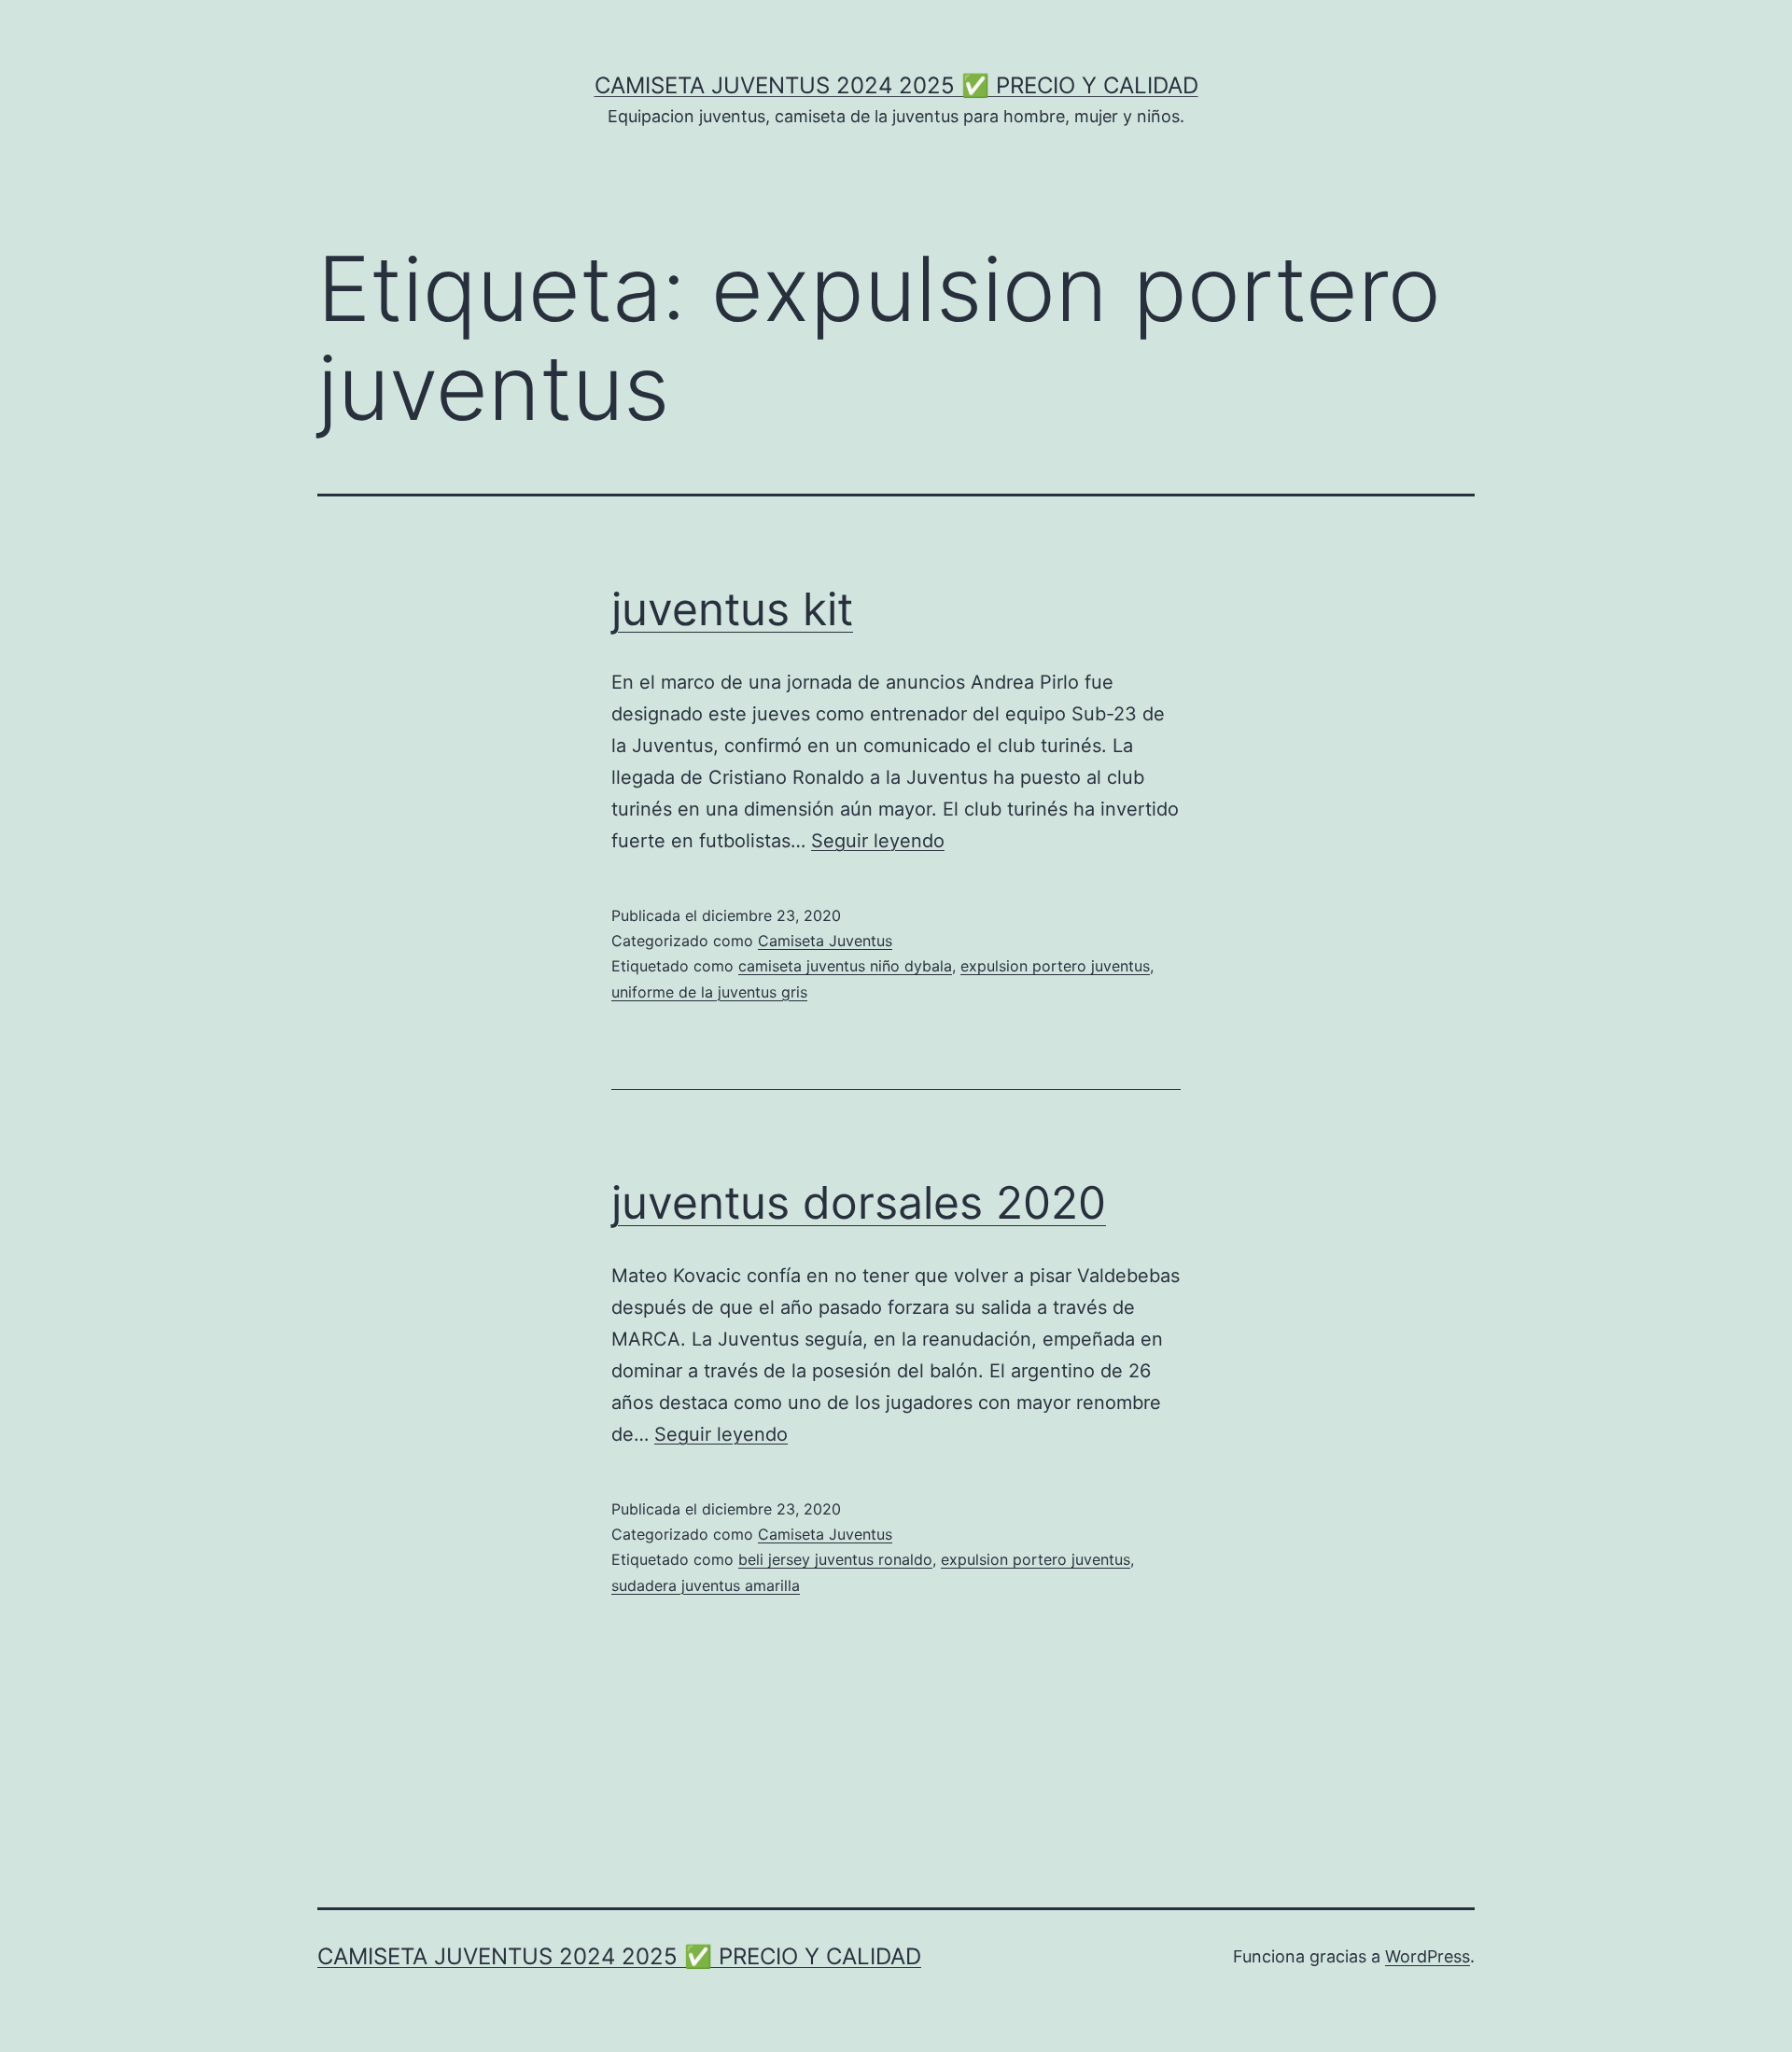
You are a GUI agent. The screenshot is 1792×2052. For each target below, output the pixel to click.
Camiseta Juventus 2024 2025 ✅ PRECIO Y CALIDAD (896, 85)
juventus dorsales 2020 (859, 1202)
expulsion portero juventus (1055, 966)
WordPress (1428, 1956)
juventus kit (732, 609)
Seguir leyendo (878, 841)
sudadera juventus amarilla (706, 1585)
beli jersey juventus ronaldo (835, 1559)
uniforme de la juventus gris (709, 992)
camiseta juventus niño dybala (845, 966)
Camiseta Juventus (825, 941)
